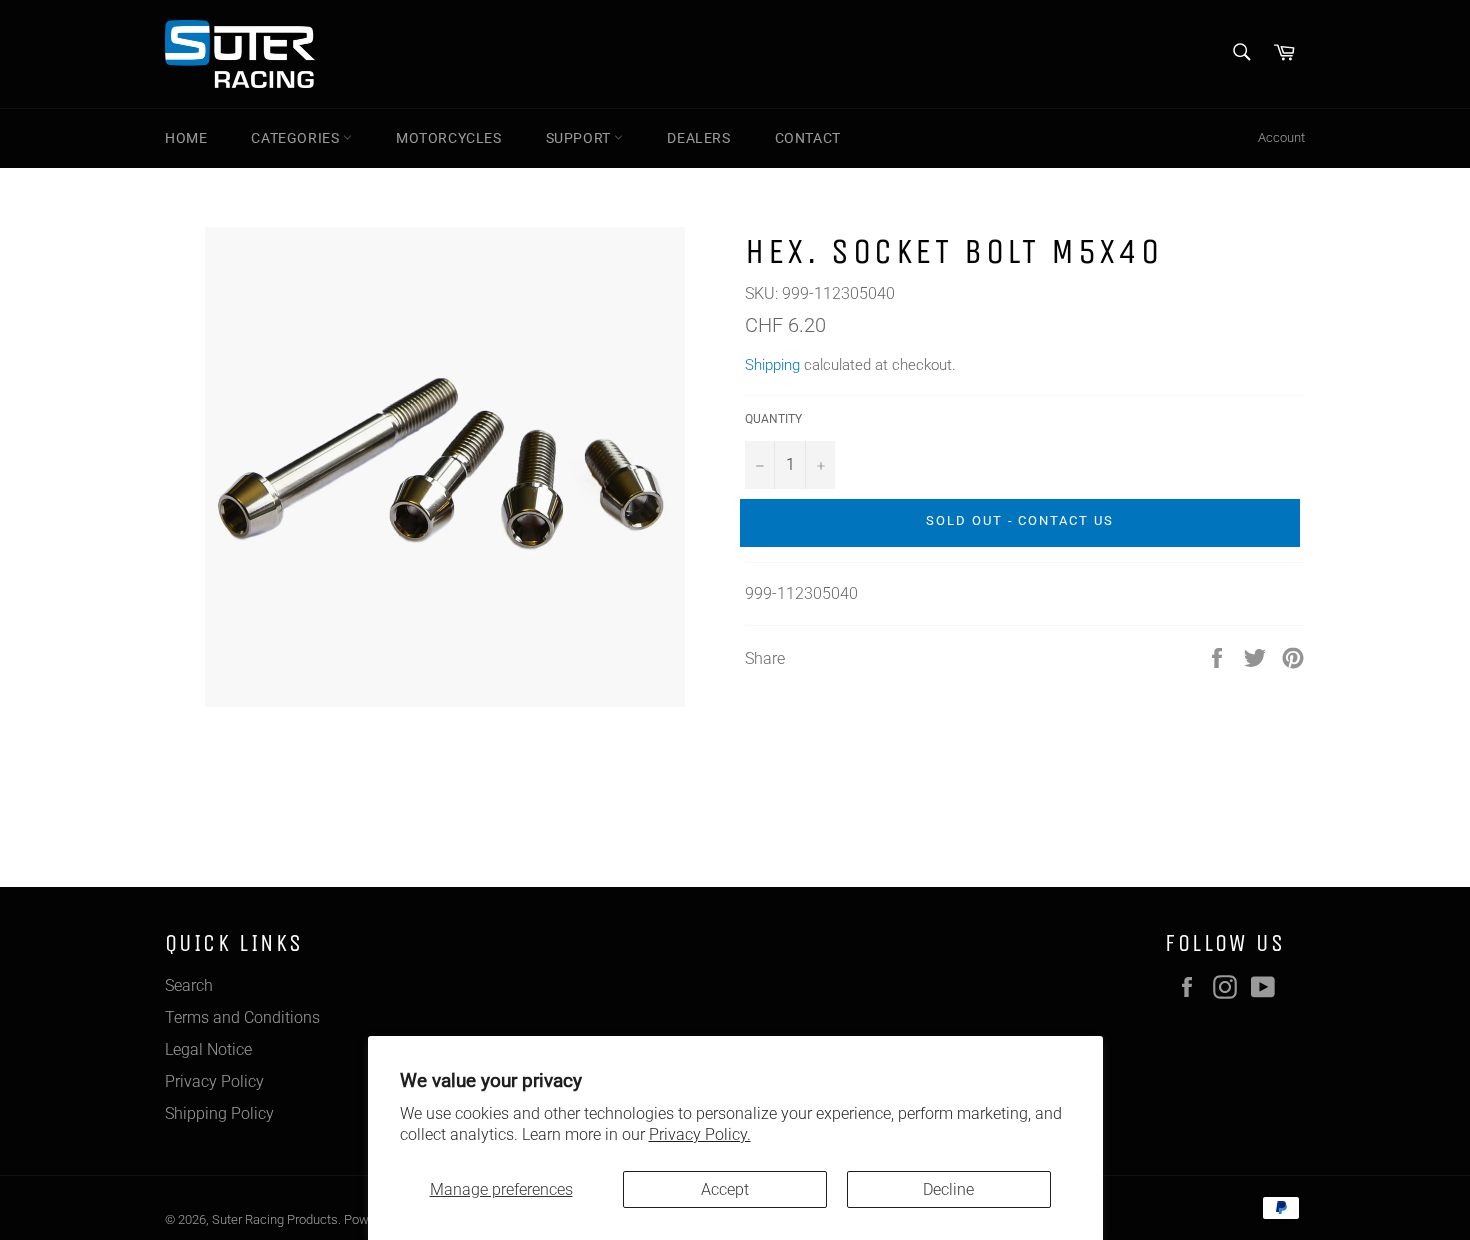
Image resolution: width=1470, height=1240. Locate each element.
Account (1281, 137)
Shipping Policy (219, 1113)
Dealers (698, 138)
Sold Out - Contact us (1020, 520)
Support (580, 138)
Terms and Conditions (242, 1017)
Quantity (773, 419)
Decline (948, 1189)
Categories (297, 138)
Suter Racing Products (275, 1219)
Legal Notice (208, 1049)
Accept (725, 1189)
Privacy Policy (214, 1081)
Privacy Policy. (700, 1134)
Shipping (772, 365)
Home (186, 138)
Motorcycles (449, 138)
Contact (808, 138)
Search (189, 985)
